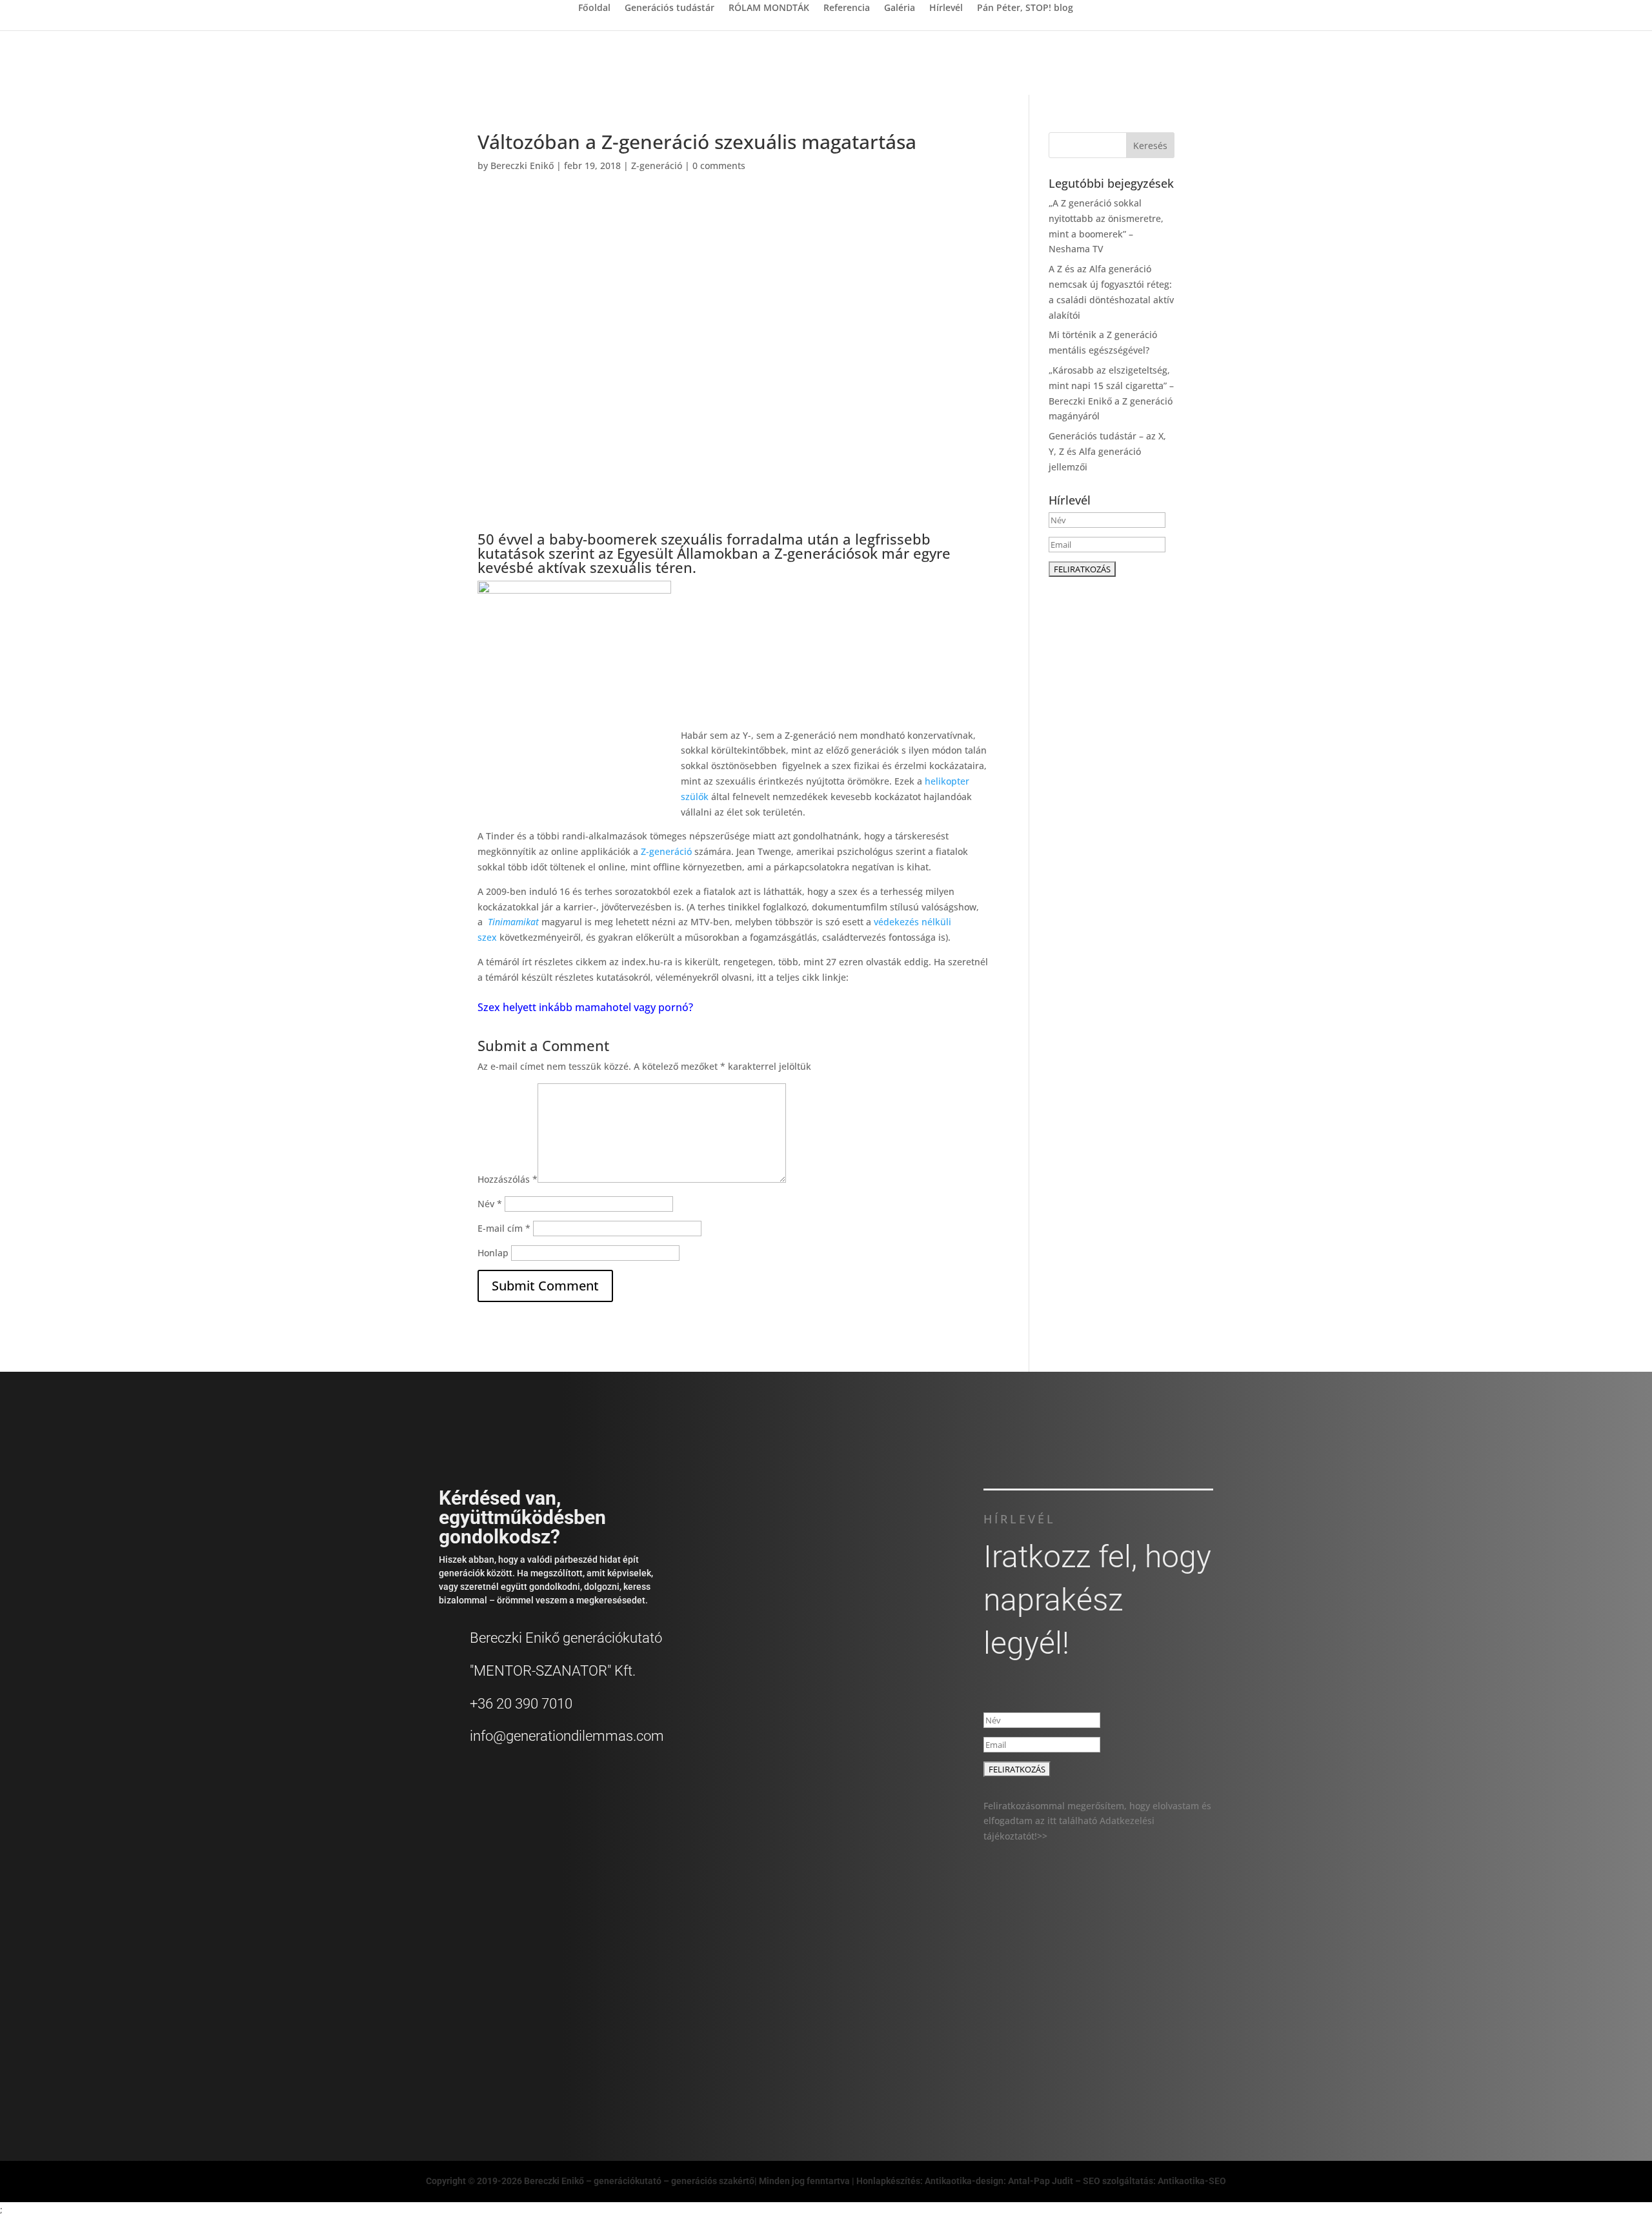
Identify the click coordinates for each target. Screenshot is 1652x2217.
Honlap (493, 1253)
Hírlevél (946, 8)
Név (490, 1204)
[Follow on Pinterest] (1194, 2025)
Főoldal (594, 8)
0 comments (719, 166)
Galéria (900, 8)
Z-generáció (657, 166)
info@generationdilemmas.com (567, 1736)
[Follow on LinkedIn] (1165, 2025)
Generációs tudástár (670, 8)
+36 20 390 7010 (521, 1704)
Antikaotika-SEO (1192, 2181)
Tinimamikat (513, 922)
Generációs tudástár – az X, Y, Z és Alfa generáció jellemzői (1107, 451)
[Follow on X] (1109, 2025)
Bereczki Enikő (522, 166)
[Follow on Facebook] (1080, 2025)
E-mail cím (504, 1228)
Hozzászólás (508, 1179)
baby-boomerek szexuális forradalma (676, 539)
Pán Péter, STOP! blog (1025, 8)
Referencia (847, 8)
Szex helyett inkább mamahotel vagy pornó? (585, 1007)
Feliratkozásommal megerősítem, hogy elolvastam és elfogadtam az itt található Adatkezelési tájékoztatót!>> (1097, 1821)
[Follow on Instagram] (1137, 2025)
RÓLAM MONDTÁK (769, 8)
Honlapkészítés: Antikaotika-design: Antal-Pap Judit (966, 2181)
